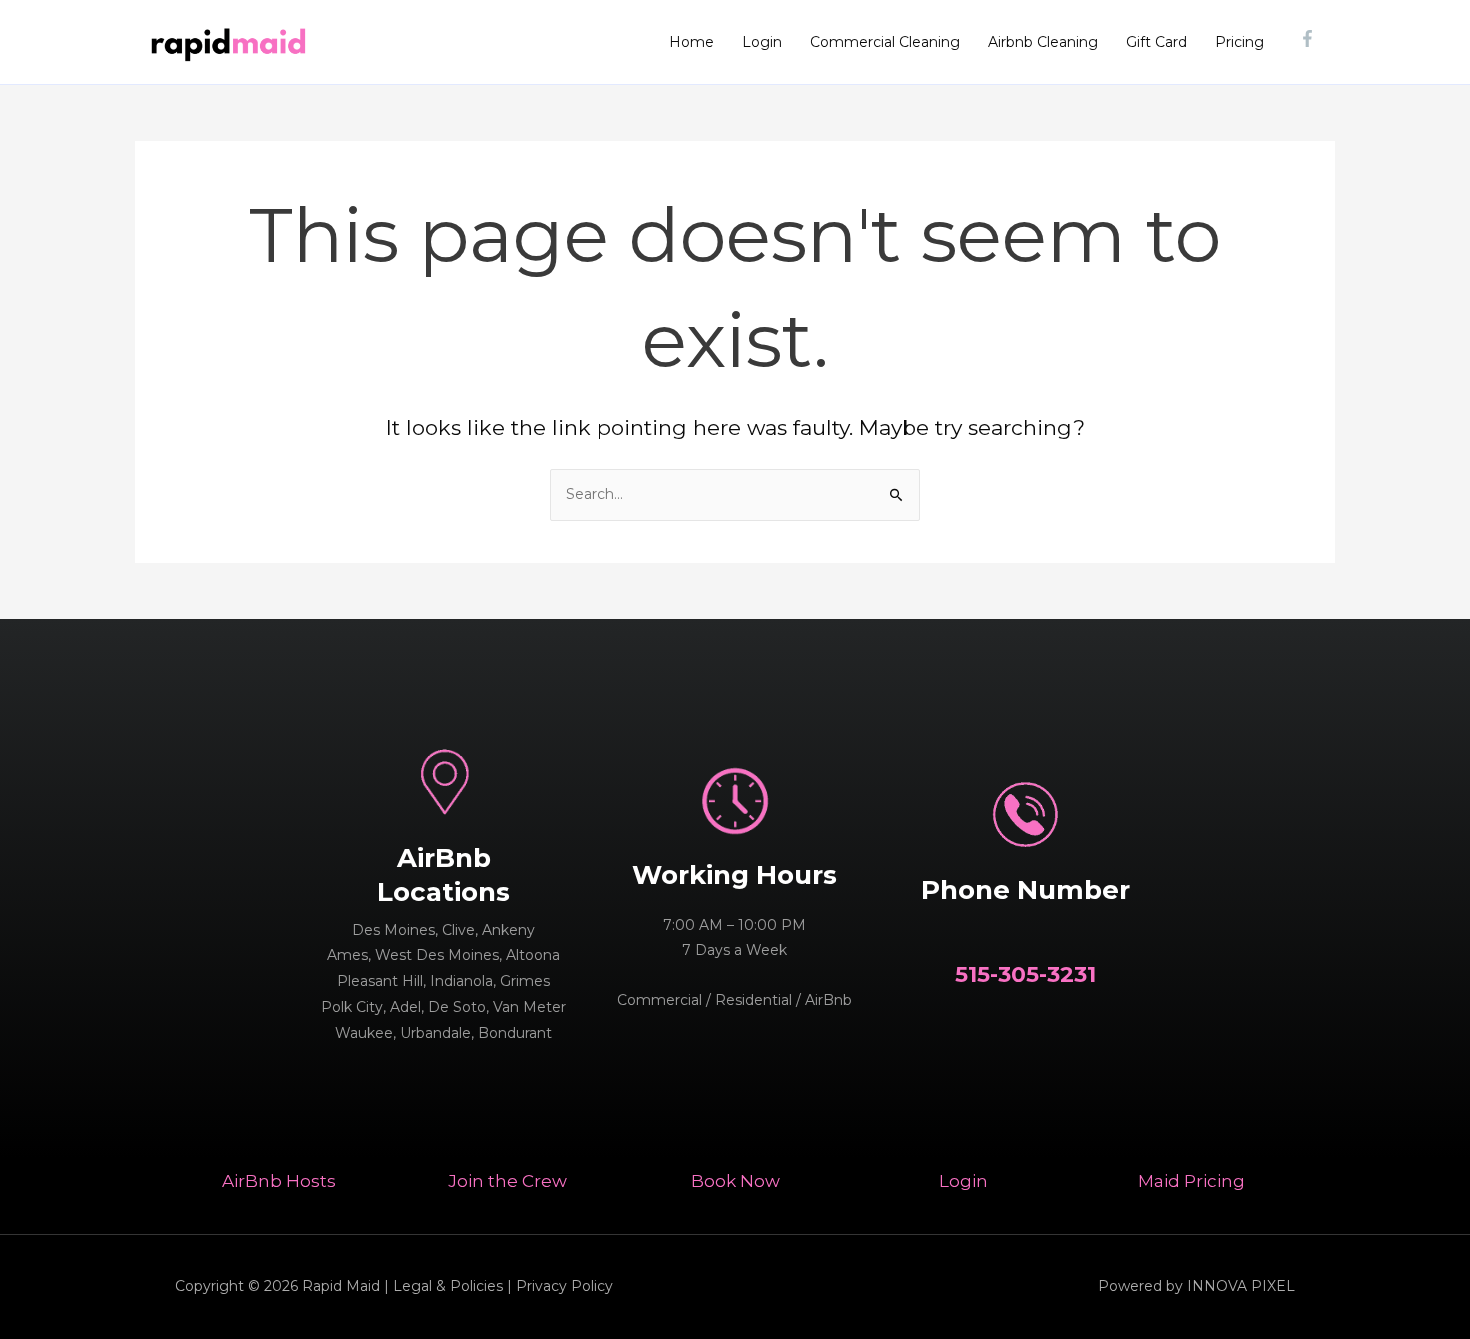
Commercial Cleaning (885, 42)
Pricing (1239, 42)
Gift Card (1156, 42)
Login (762, 42)
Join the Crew (507, 1181)
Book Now (735, 1181)
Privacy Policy (564, 1286)
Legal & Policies (448, 1286)
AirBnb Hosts (279, 1181)
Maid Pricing (1191, 1181)
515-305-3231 (1025, 974)
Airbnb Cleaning (1043, 42)
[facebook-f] (1310, 38)
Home (691, 42)
